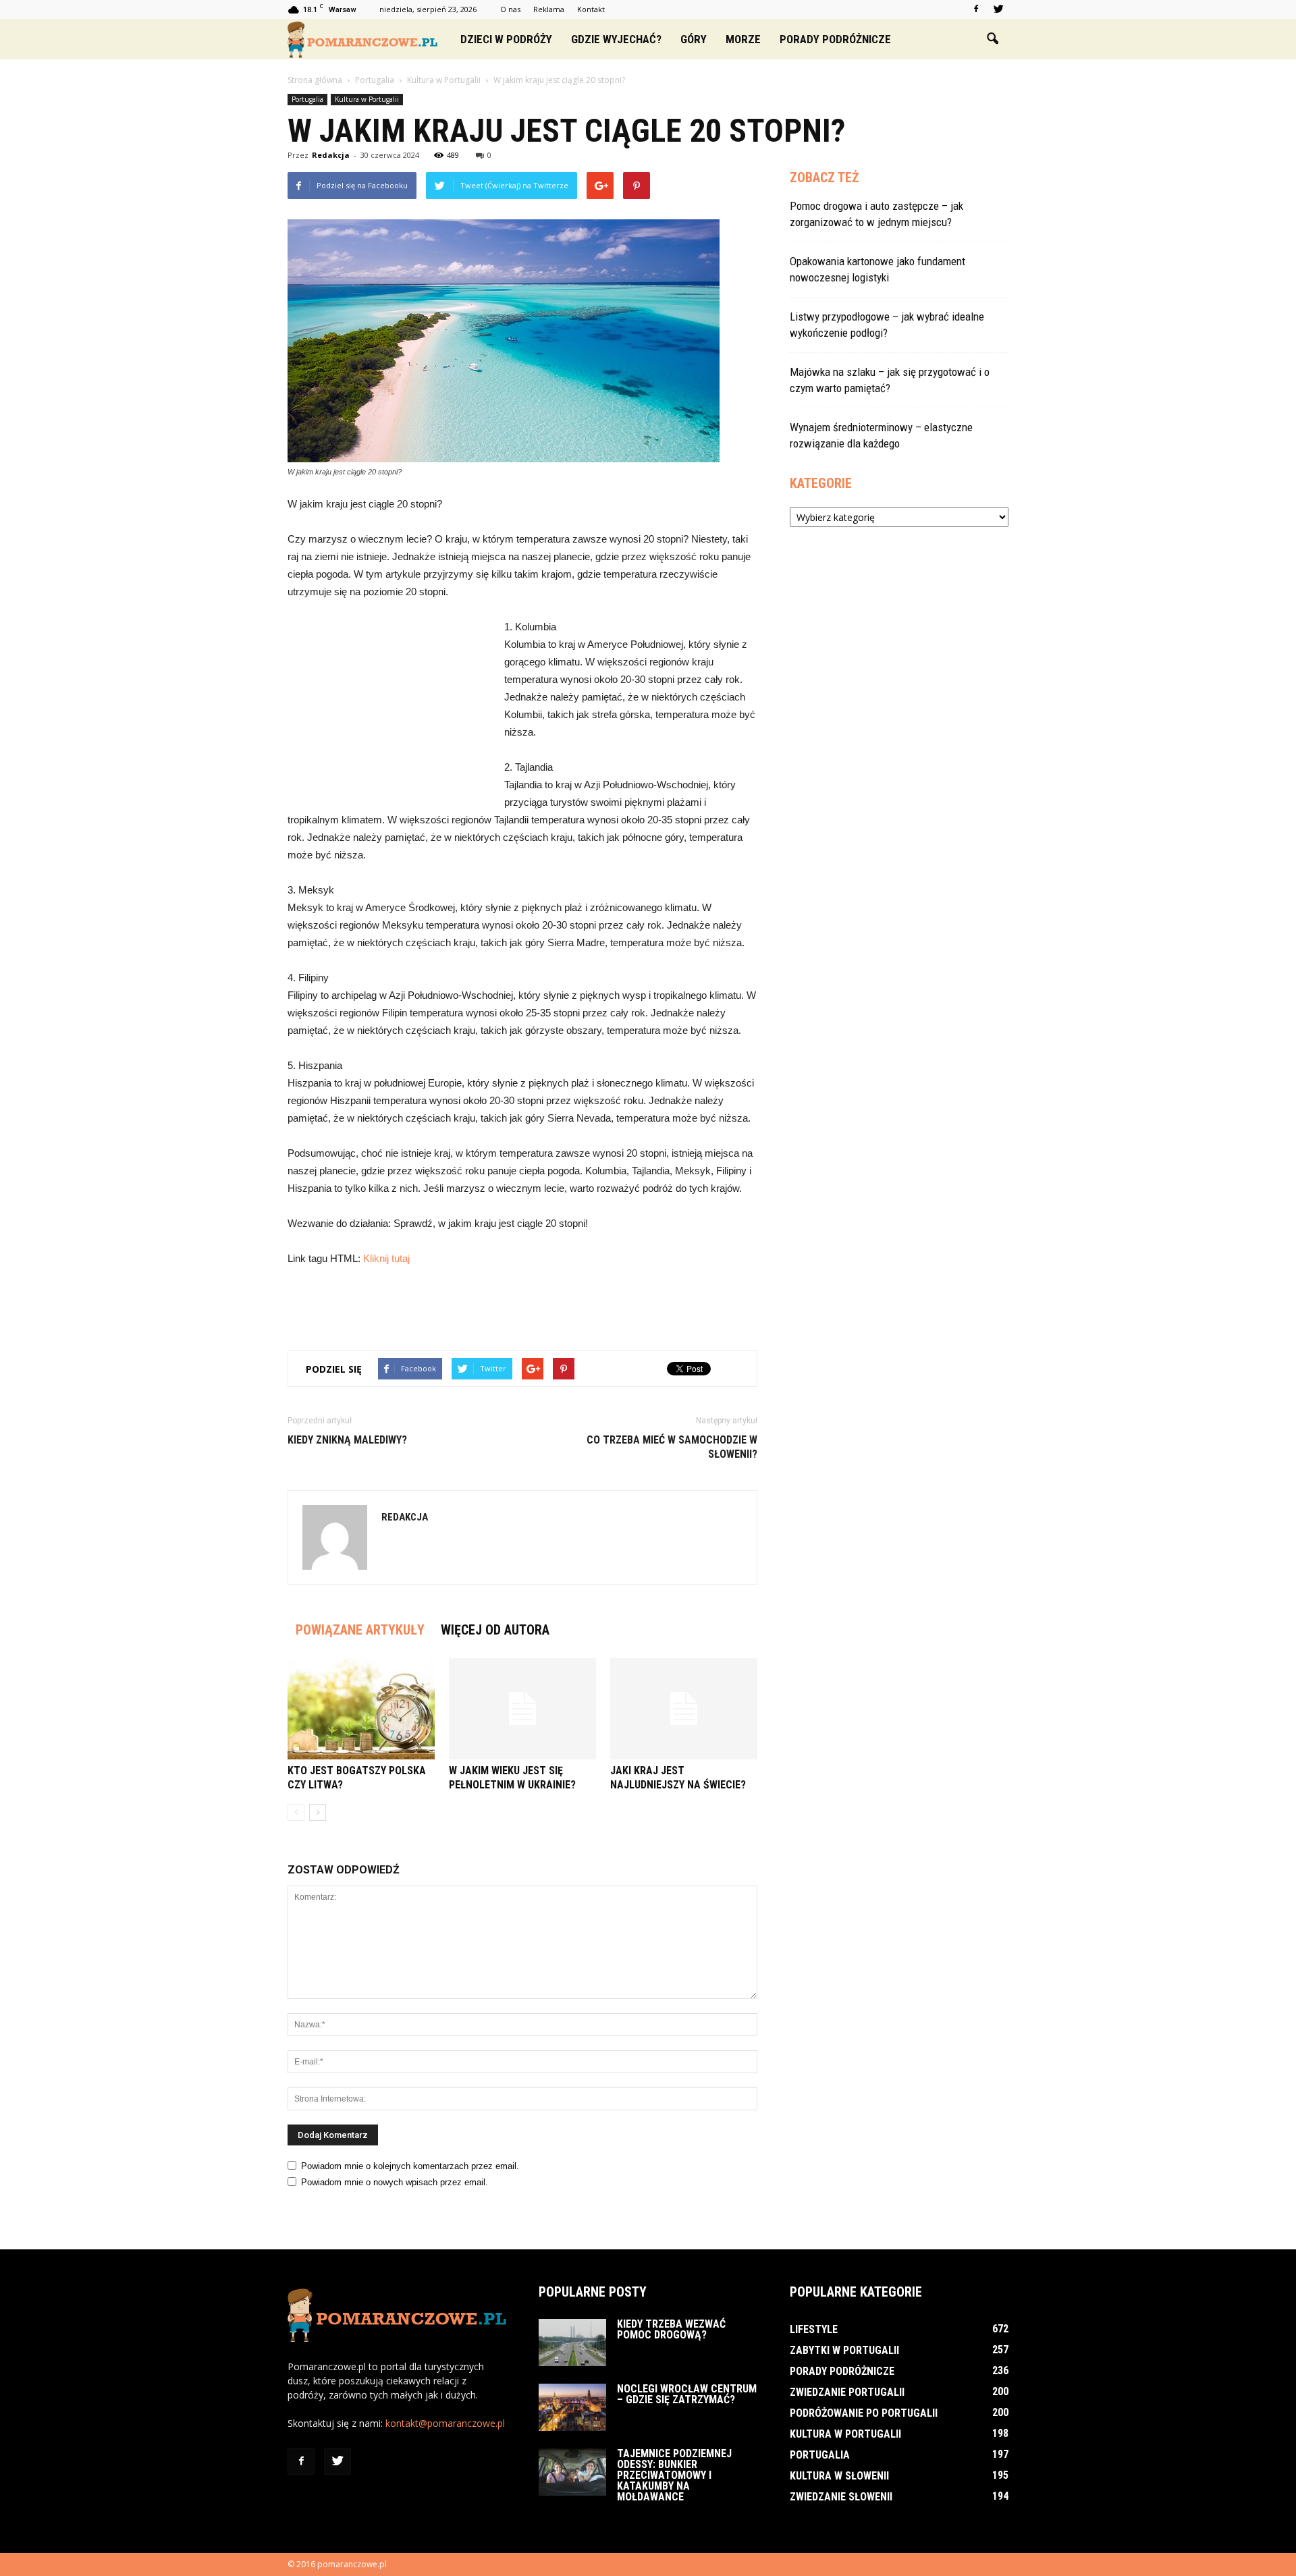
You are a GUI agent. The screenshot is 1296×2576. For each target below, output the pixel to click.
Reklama (549, 9)
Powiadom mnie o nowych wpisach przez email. (395, 2182)
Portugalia (307, 99)
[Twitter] (998, 9)
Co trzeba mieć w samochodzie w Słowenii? (672, 1447)
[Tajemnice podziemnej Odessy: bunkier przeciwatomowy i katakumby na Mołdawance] (572, 2472)
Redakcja (331, 155)
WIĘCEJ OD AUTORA (495, 1630)
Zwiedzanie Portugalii (847, 2392)
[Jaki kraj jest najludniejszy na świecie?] (684, 1709)
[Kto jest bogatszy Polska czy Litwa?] (361, 1709)
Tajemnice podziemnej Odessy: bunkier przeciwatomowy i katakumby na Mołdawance (674, 2475)
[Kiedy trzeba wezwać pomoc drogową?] (572, 2342)
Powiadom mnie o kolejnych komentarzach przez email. (410, 2166)
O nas (510, 9)
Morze (743, 39)
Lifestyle (814, 2329)
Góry (694, 39)
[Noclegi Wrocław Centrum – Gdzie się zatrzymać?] (572, 2407)
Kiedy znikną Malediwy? (347, 1440)
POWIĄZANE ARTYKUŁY (360, 1630)
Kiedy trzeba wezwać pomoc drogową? (671, 2329)
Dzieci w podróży (506, 39)
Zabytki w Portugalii (844, 2350)
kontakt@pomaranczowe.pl (445, 2423)
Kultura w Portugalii (367, 99)
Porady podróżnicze (835, 39)
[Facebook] (976, 9)
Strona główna (315, 80)
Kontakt (591, 9)
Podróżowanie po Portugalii (864, 2413)
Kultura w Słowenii (839, 2476)
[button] (992, 39)
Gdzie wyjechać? (616, 39)
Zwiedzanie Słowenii (841, 2497)
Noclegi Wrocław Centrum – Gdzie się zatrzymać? (687, 2394)
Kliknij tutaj (386, 1258)
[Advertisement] (389, 709)
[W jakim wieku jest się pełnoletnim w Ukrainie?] (522, 1709)
